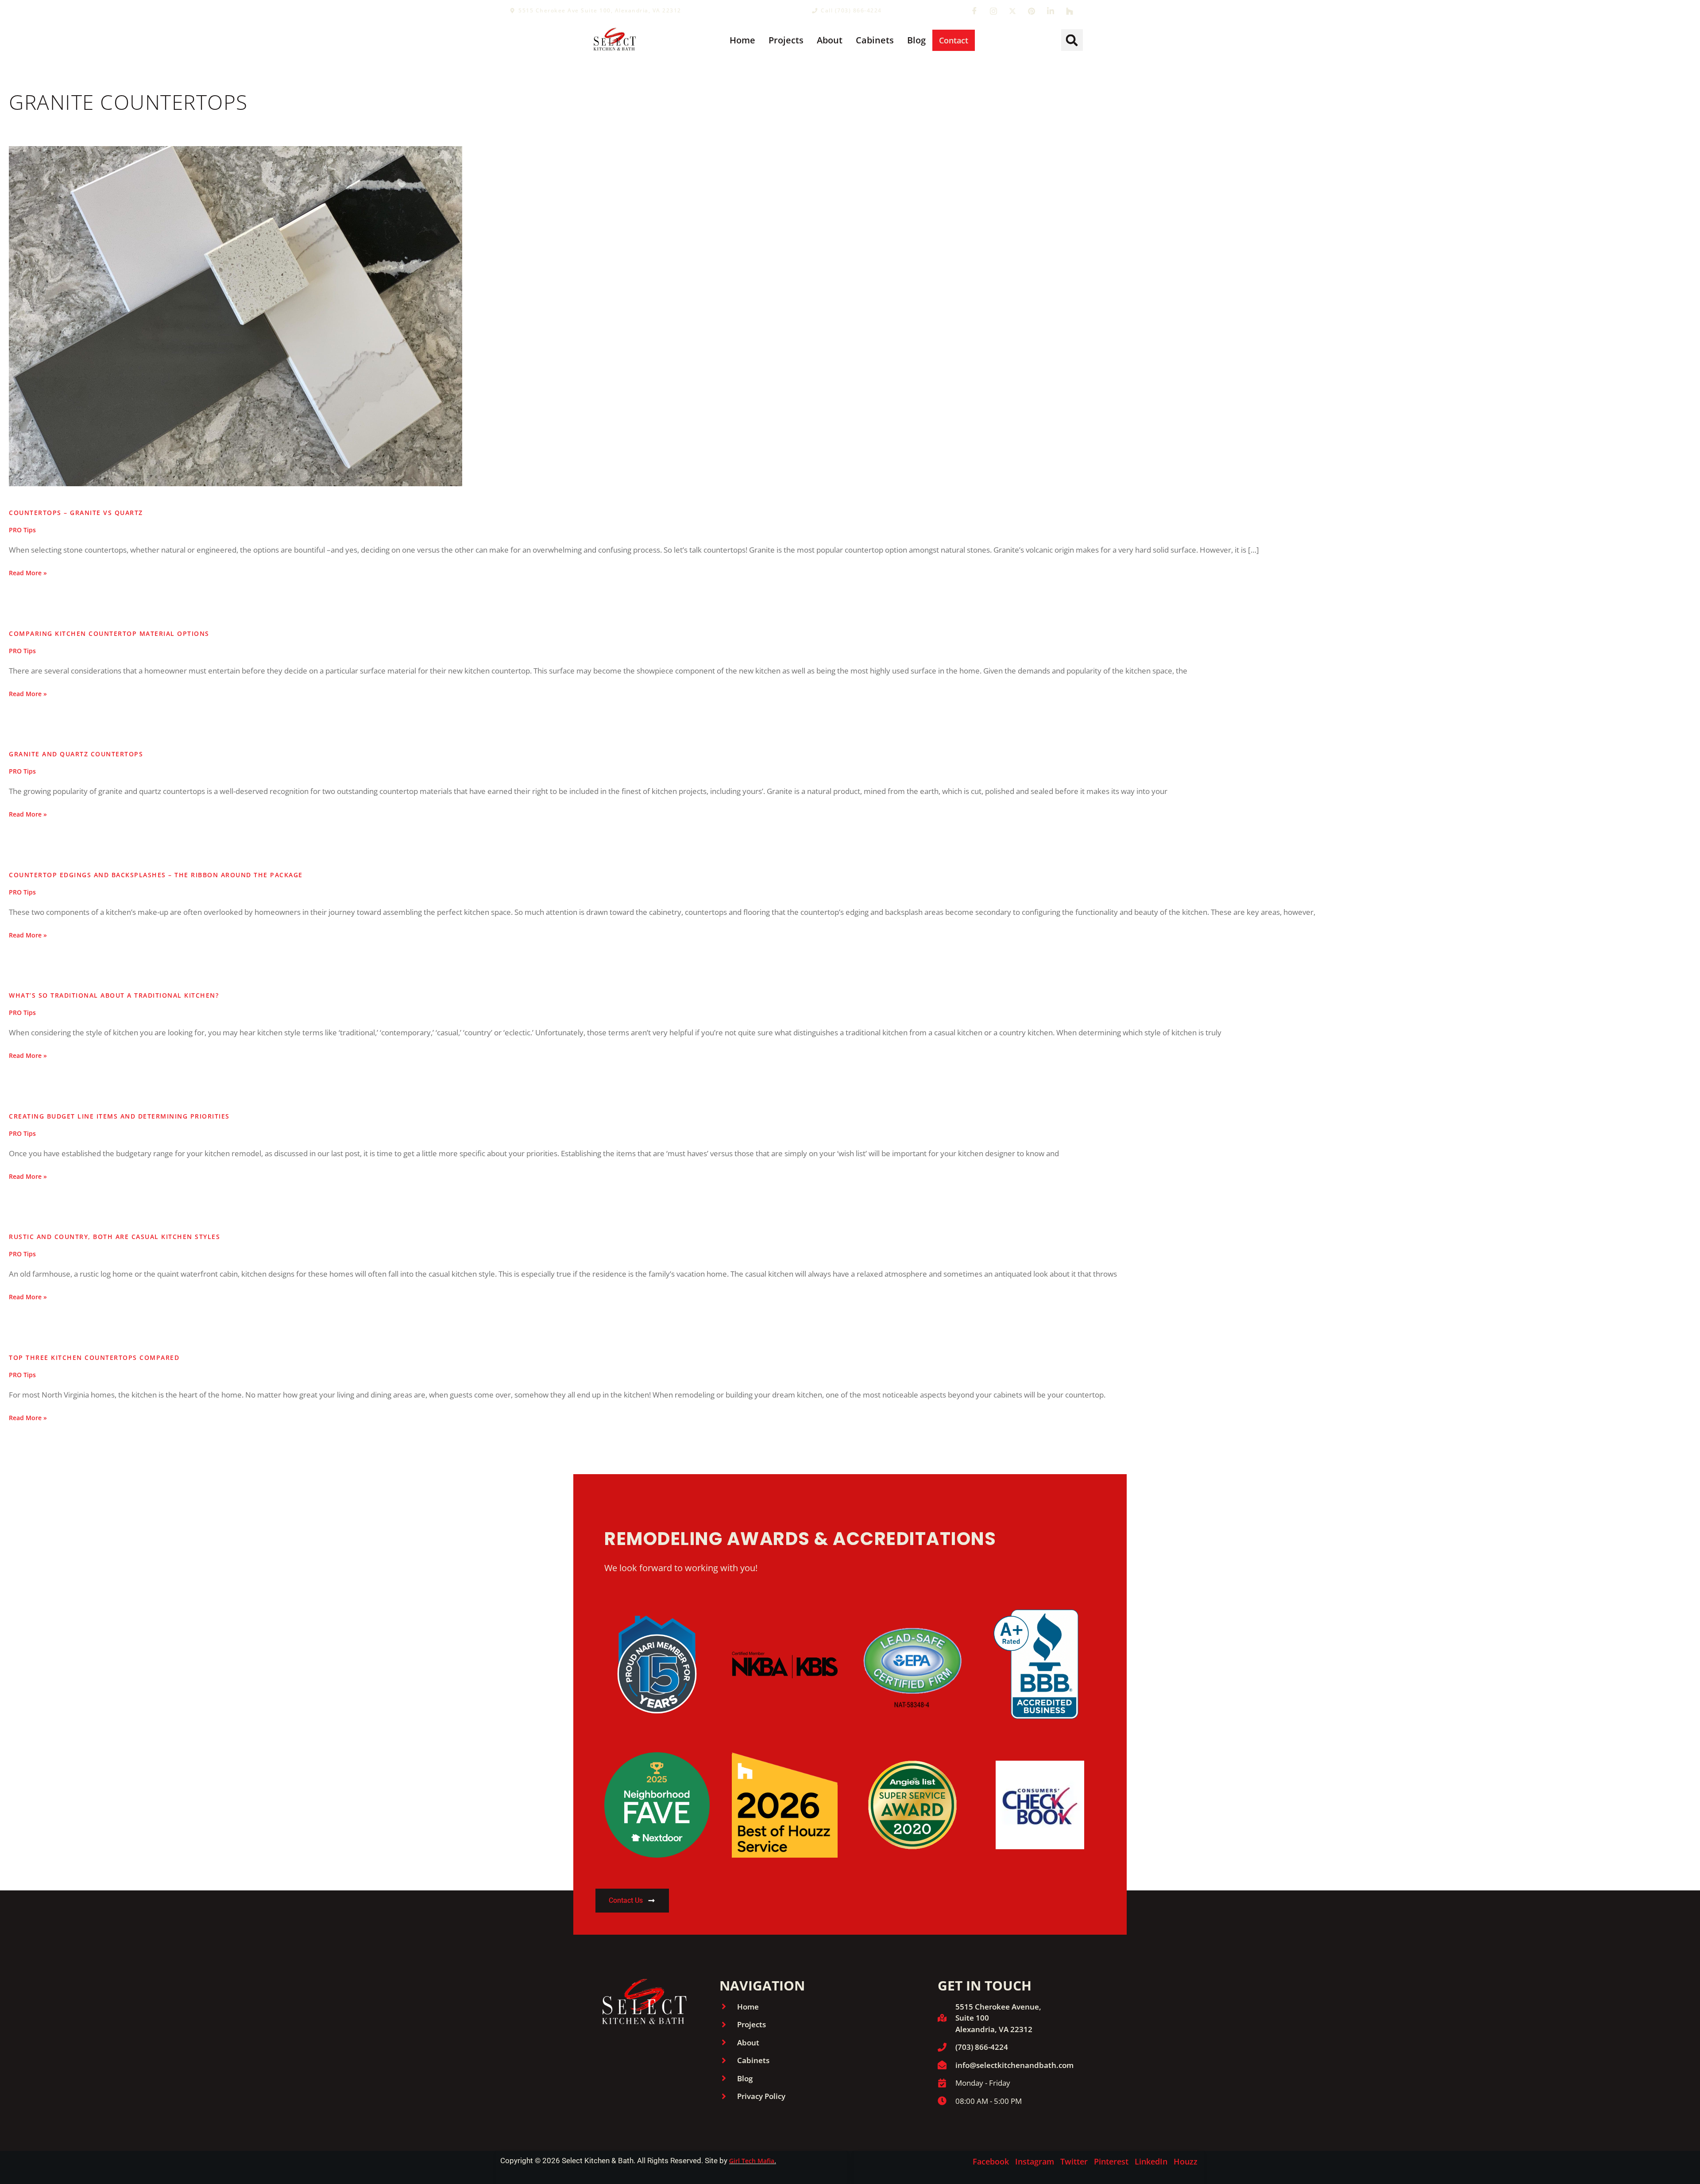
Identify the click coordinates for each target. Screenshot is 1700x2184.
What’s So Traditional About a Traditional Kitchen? (114, 995)
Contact (954, 40)
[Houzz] (1070, 11)
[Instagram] (993, 11)
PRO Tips (22, 530)
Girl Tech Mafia (752, 2161)
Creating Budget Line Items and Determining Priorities (119, 1116)
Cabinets (875, 40)
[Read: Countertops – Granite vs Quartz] (236, 316)
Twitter (1074, 2161)
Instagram (1035, 2161)
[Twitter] (1012, 11)
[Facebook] (974, 11)
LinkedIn (1151, 2161)
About (830, 40)
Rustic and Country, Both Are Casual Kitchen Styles (114, 1237)
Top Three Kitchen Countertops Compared (94, 1357)
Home (742, 40)
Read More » (28, 573)
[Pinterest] (1032, 11)
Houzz (1186, 2161)
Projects (786, 40)
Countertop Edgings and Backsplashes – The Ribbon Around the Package (156, 875)
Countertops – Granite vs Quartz (76, 513)
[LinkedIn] (1051, 11)
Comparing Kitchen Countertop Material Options (109, 633)
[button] (1072, 40)
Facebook (991, 2161)
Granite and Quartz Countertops (76, 754)
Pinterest (1111, 2161)
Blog (916, 40)
